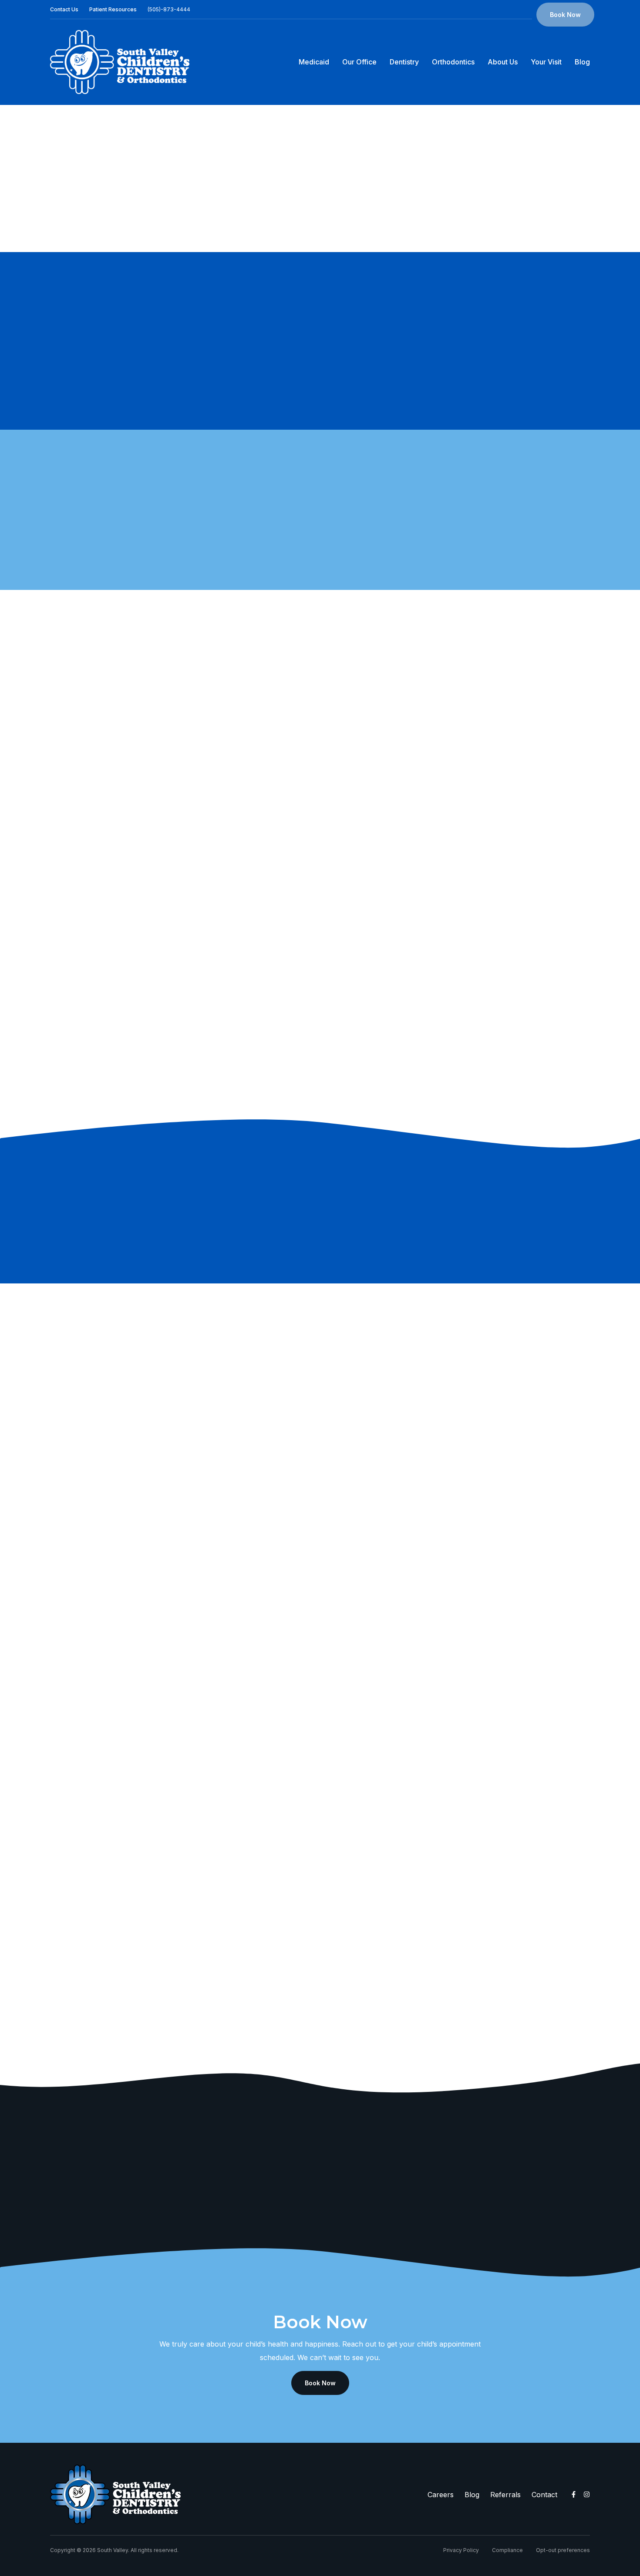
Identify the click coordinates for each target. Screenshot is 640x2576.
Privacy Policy (461, 2550)
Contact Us (64, 9)
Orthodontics (453, 62)
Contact (544, 2495)
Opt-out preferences (563, 2550)
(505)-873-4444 (169, 9)
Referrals (505, 2495)
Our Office (359, 62)
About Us (503, 62)
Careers (441, 2495)
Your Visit (546, 62)
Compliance (507, 2550)
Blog (582, 62)
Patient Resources (113, 9)
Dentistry (404, 62)
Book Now (565, 15)
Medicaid (314, 62)
